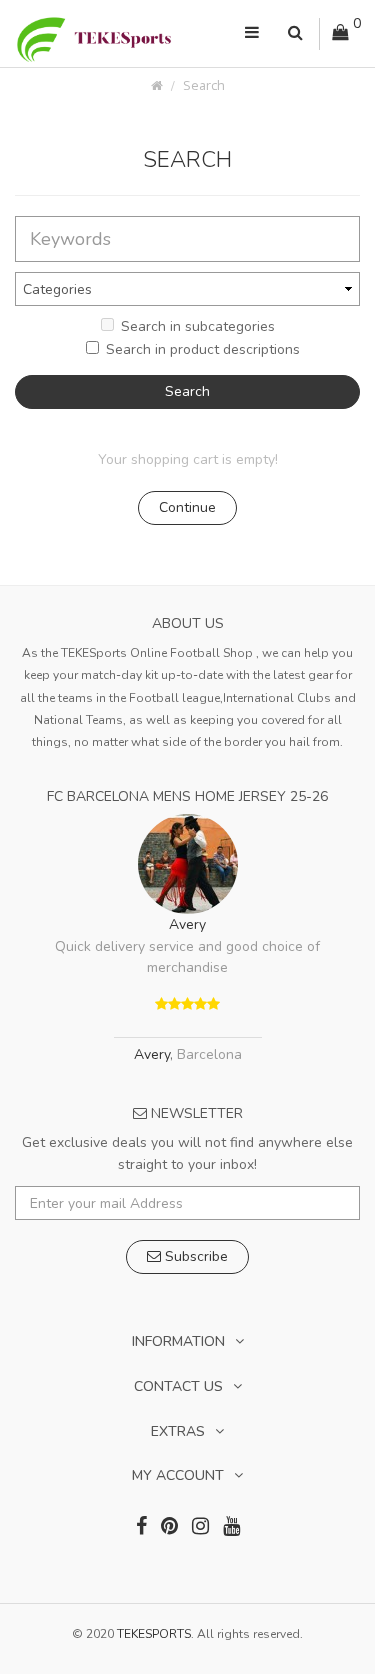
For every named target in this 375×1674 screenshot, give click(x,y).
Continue (187, 507)
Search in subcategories (198, 326)
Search (204, 85)
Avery (187, 924)
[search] (295, 34)
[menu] (252, 34)
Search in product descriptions (203, 349)
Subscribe (194, 1256)
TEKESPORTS (154, 1634)
